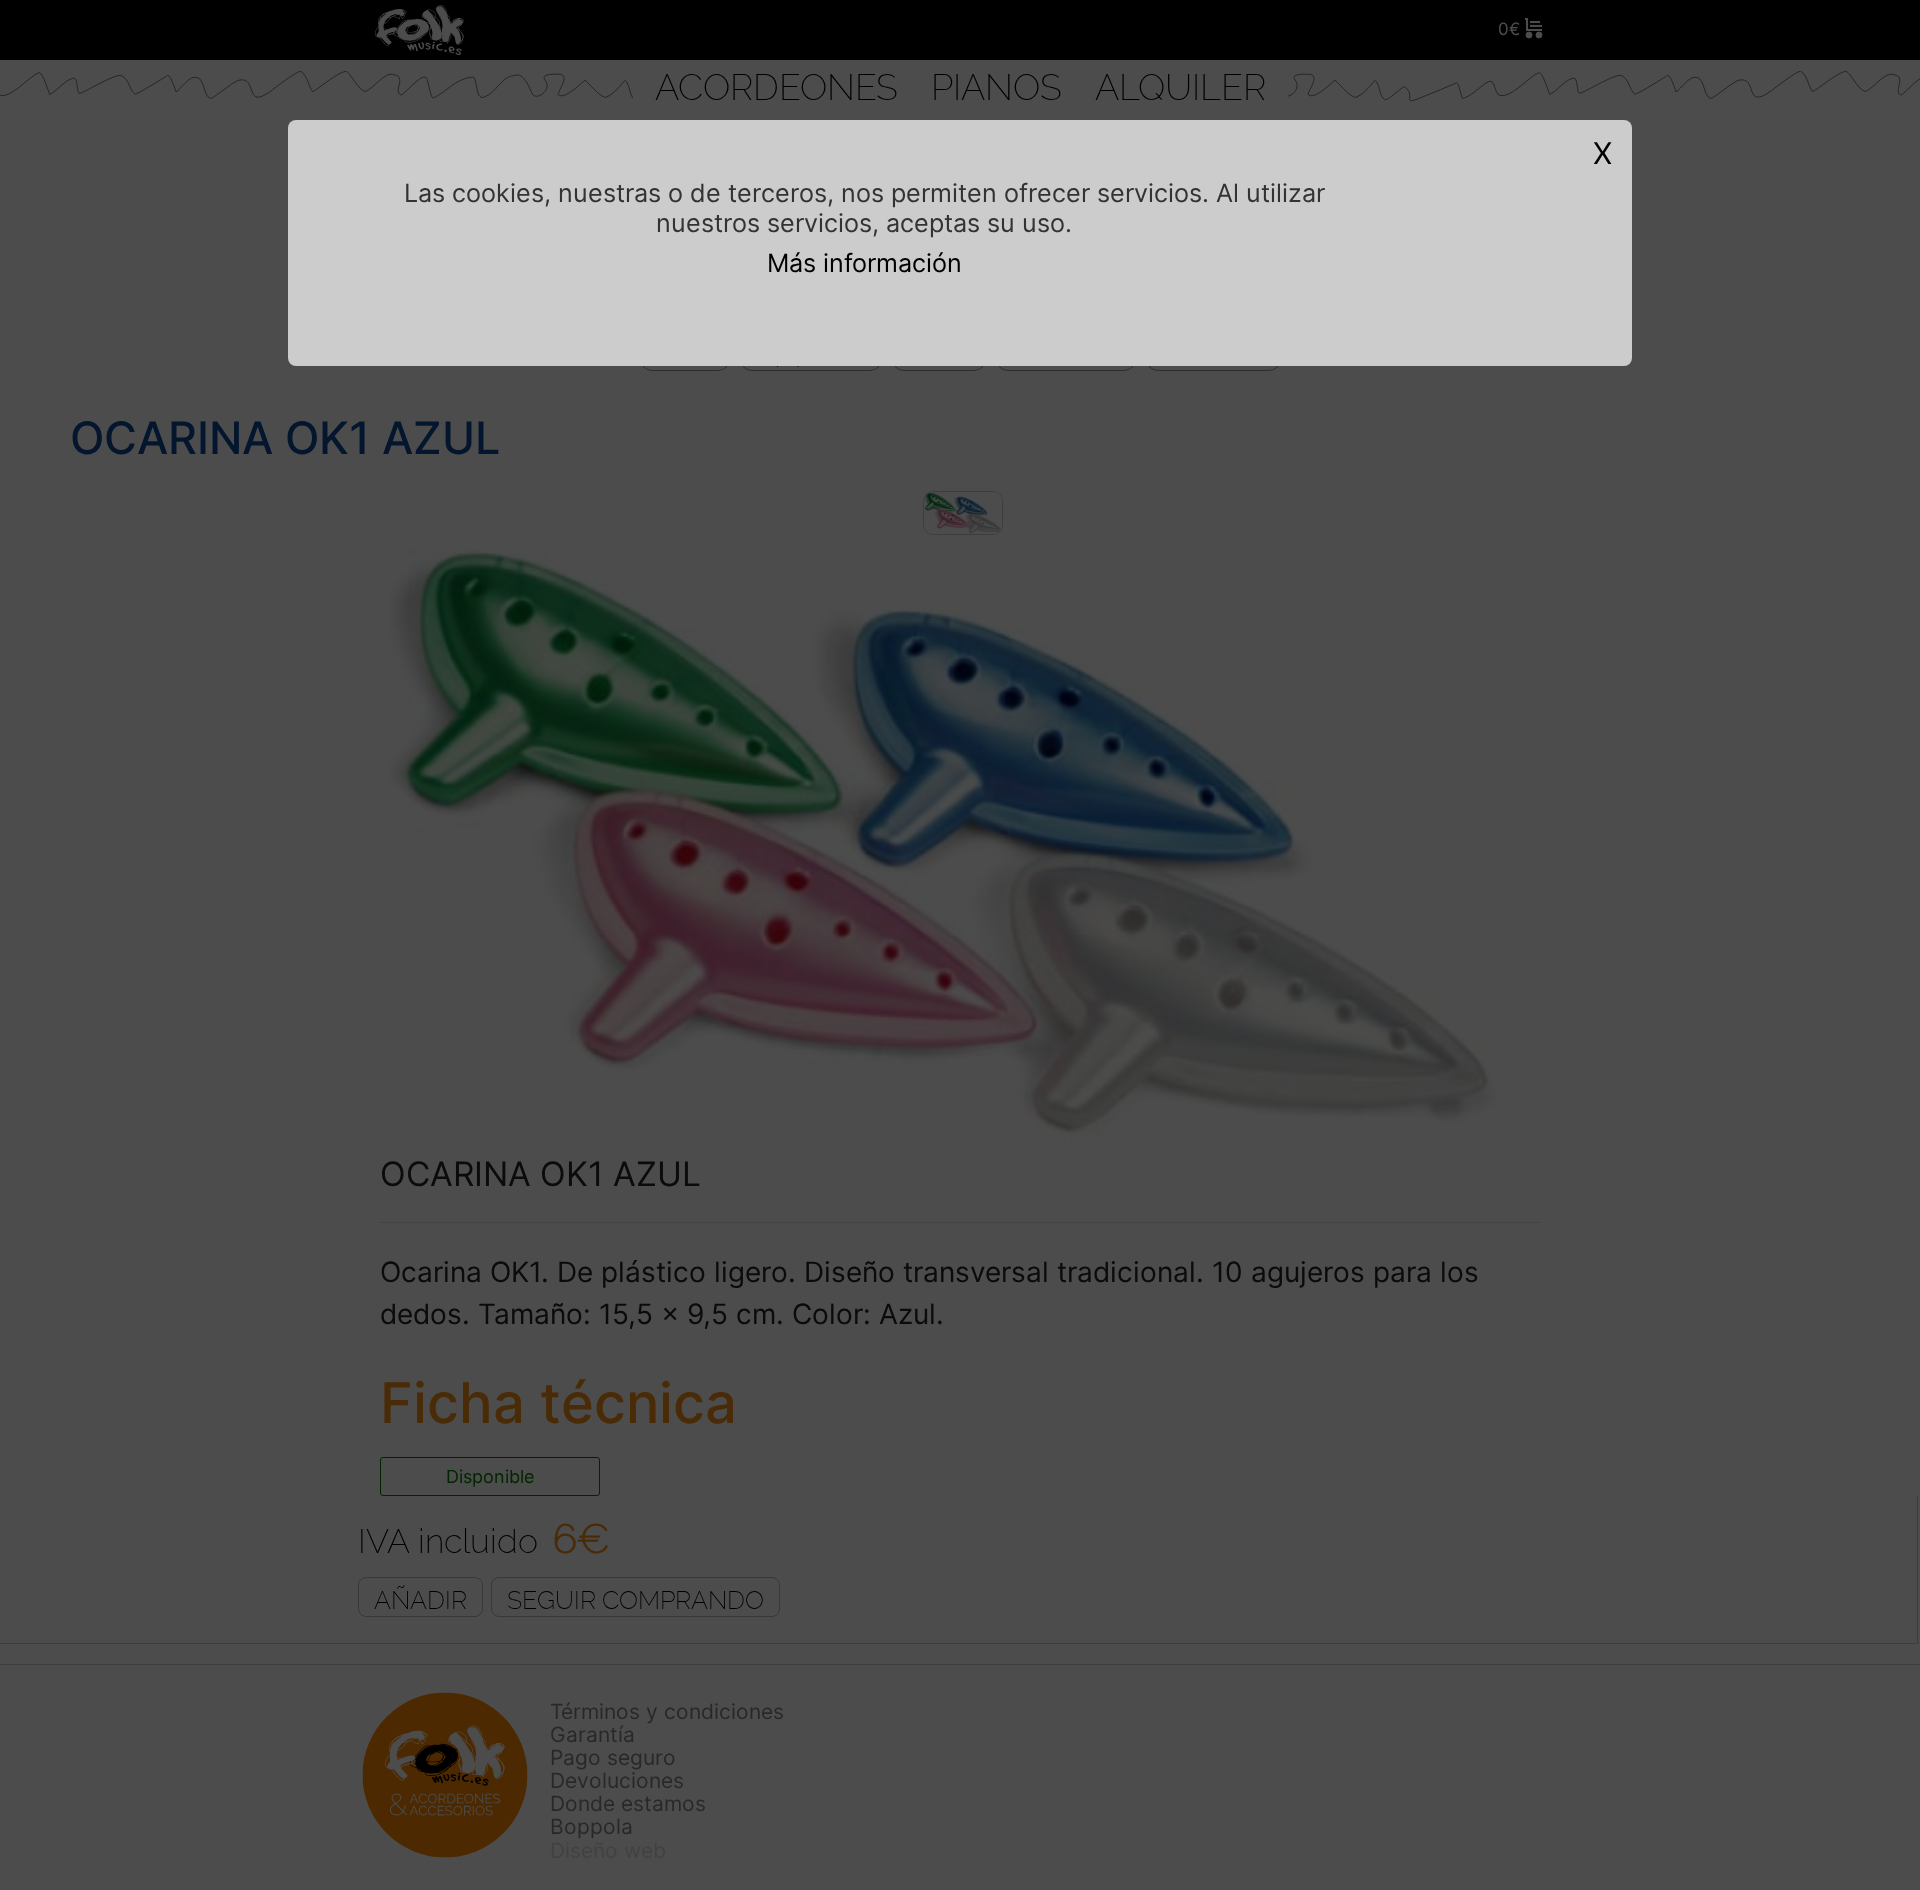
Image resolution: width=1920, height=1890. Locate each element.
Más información (864, 263)
